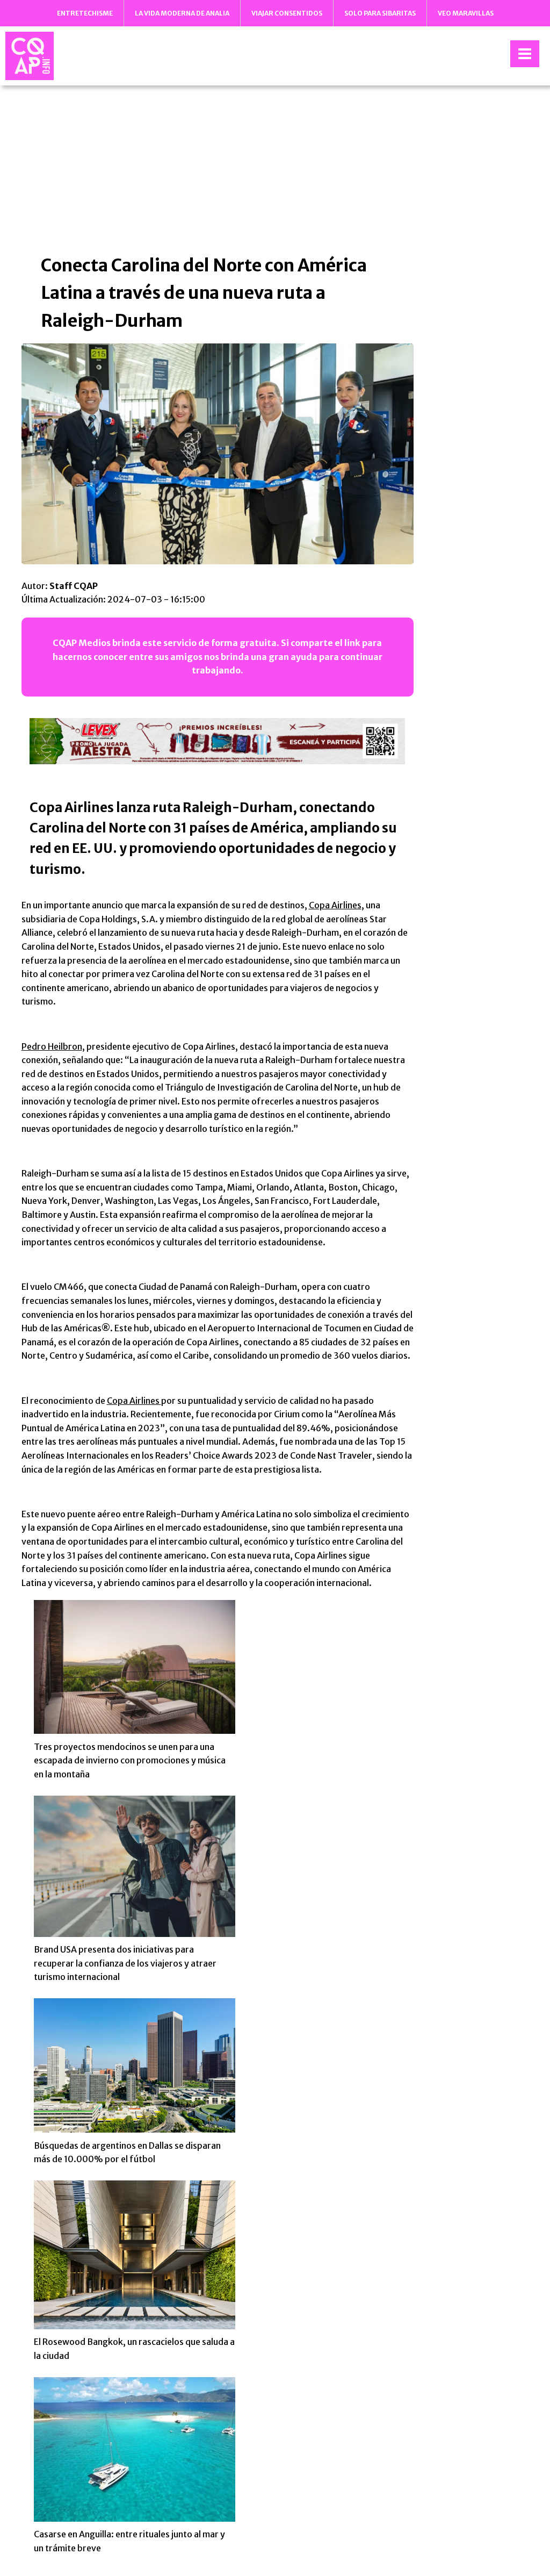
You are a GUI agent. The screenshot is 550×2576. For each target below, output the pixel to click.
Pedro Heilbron (52, 1046)
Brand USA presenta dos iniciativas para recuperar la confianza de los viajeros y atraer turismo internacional (125, 1963)
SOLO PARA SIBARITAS (380, 13)
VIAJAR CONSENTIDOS (287, 13)
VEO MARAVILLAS (466, 13)
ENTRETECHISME (85, 13)
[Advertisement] (275, 169)
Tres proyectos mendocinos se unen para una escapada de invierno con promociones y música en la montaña (130, 1760)
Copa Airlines (335, 905)
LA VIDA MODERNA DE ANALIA (182, 13)
